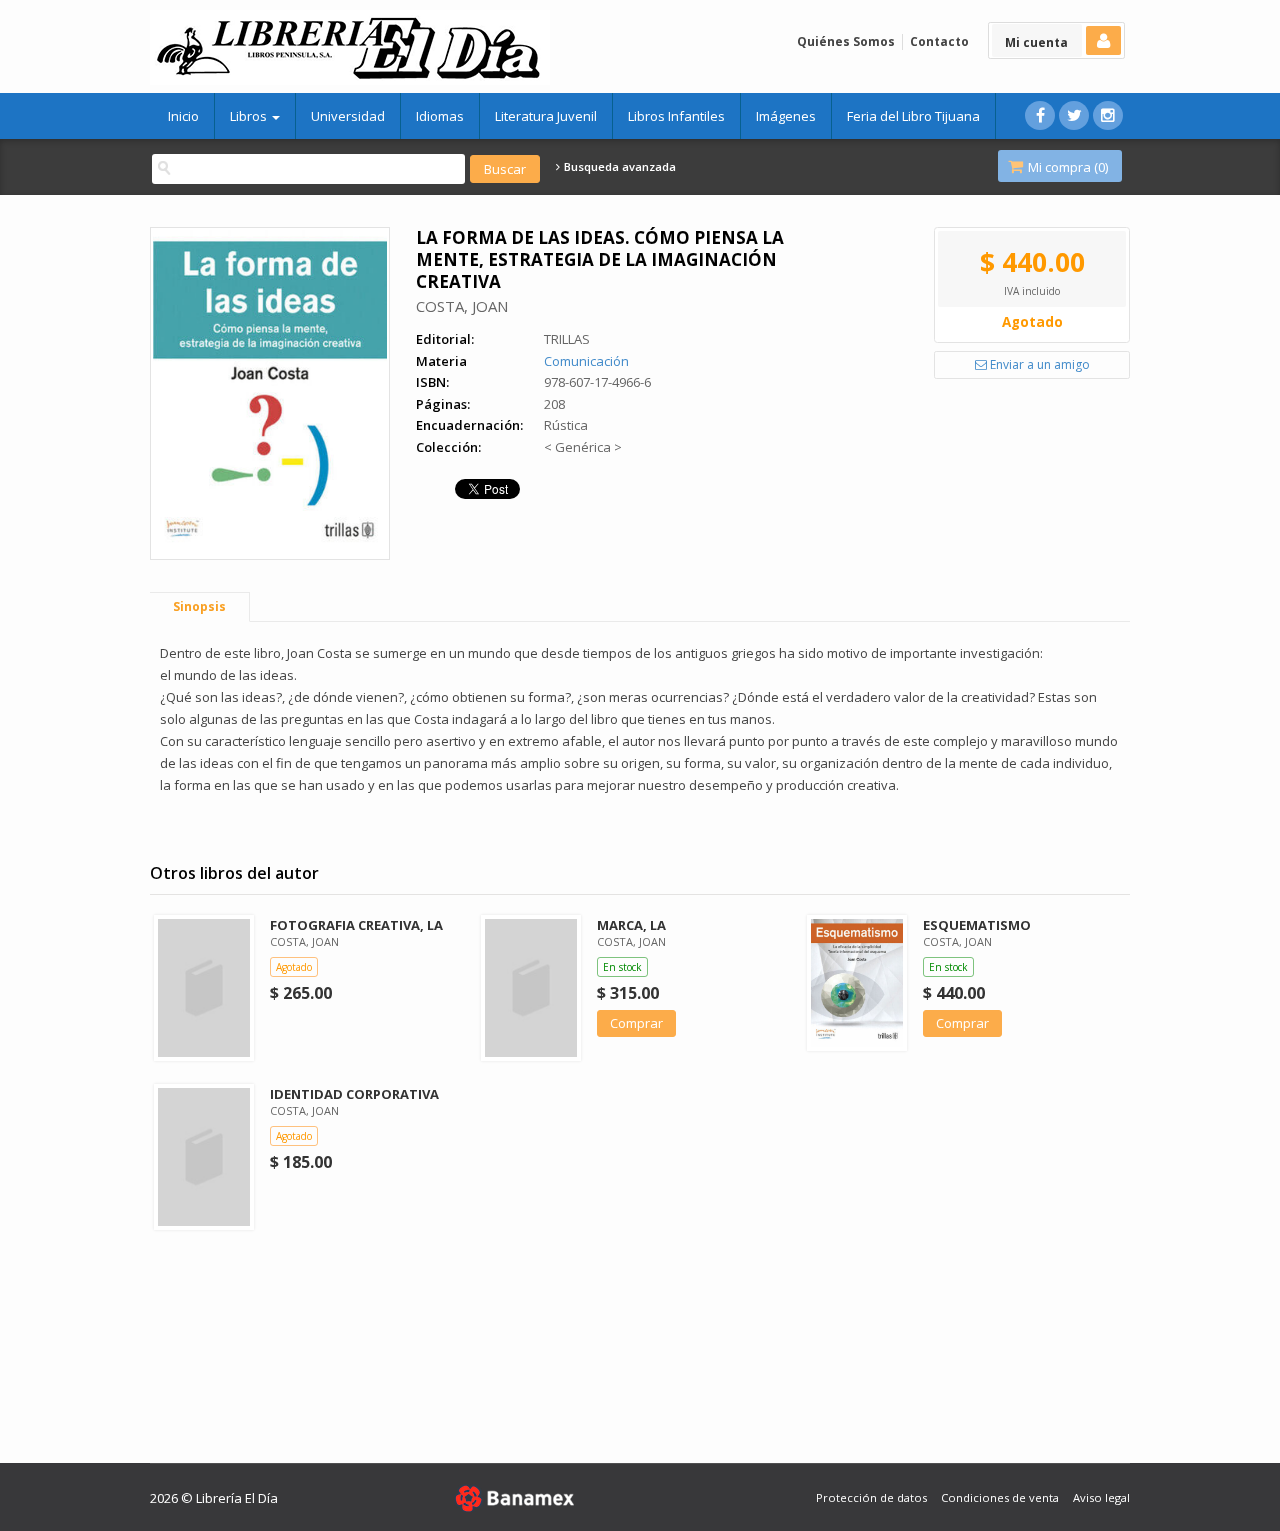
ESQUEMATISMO (977, 925)
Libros (250, 116)
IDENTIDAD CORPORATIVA (354, 1094)
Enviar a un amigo (1038, 364)
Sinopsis (199, 606)
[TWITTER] (1074, 115)
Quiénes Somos (846, 41)
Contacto (939, 41)
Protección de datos (871, 1497)
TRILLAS (567, 339)
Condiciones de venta (1000, 1497)
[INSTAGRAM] (1108, 115)
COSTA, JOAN (462, 306)
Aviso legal (1101, 1497)
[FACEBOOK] (1040, 115)
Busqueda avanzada (618, 167)
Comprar (636, 1023)
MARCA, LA (631, 925)
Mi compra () (1066, 167)
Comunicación (586, 361)
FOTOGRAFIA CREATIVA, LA (356, 925)
